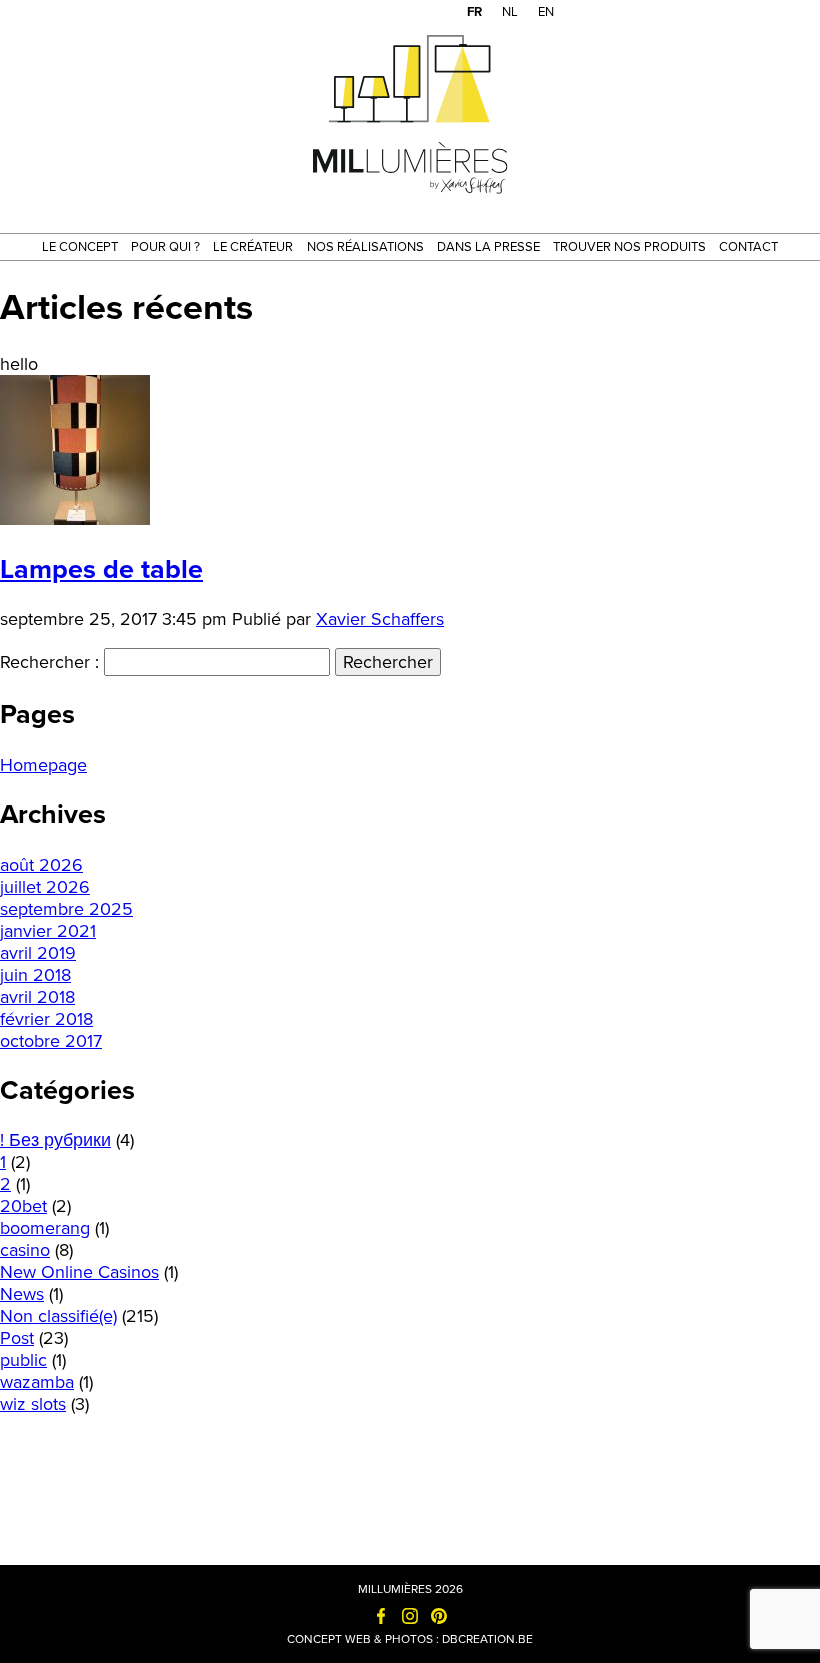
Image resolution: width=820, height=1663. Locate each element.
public (23, 1360)
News (22, 1294)
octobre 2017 (51, 1041)
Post (17, 1338)
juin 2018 (35, 975)
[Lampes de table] (75, 519)
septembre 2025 (66, 909)
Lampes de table (101, 569)
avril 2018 (37, 997)
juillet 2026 (45, 887)
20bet (23, 1206)
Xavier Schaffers (380, 619)
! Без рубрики (55, 1140)
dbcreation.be (487, 1639)
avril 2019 (38, 953)
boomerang (45, 1228)
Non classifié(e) (58, 1316)
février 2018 (46, 1019)
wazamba (37, 1382)
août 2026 (41, 865)
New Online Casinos (79, 1272)
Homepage (43, 765)
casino (25, 1250)
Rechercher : (49, 662)
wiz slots (33, 1404)
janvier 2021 (48, 931)
